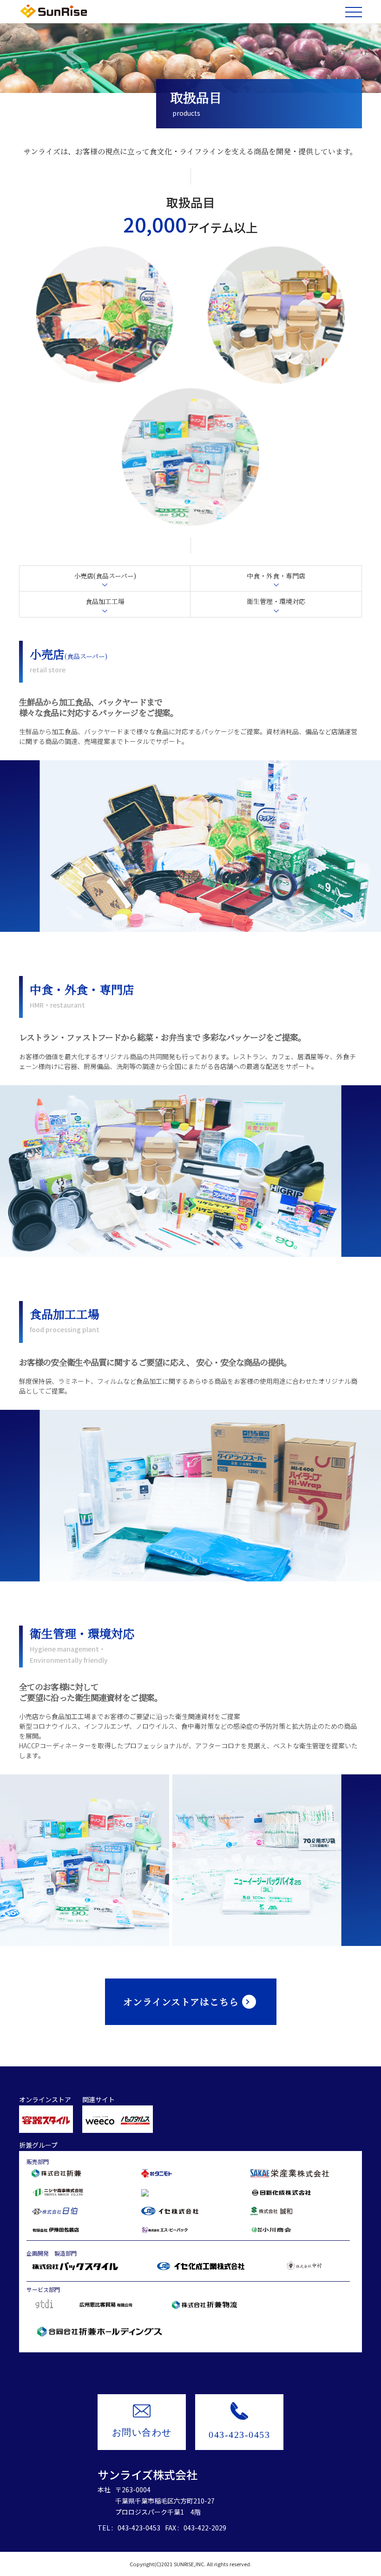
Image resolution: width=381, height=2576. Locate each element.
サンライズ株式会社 (148, 2474)
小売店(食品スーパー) (105, 576)
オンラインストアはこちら (191, 2002)
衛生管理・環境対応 (276, 601)
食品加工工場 (105, 601)
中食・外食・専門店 (276, 576)
